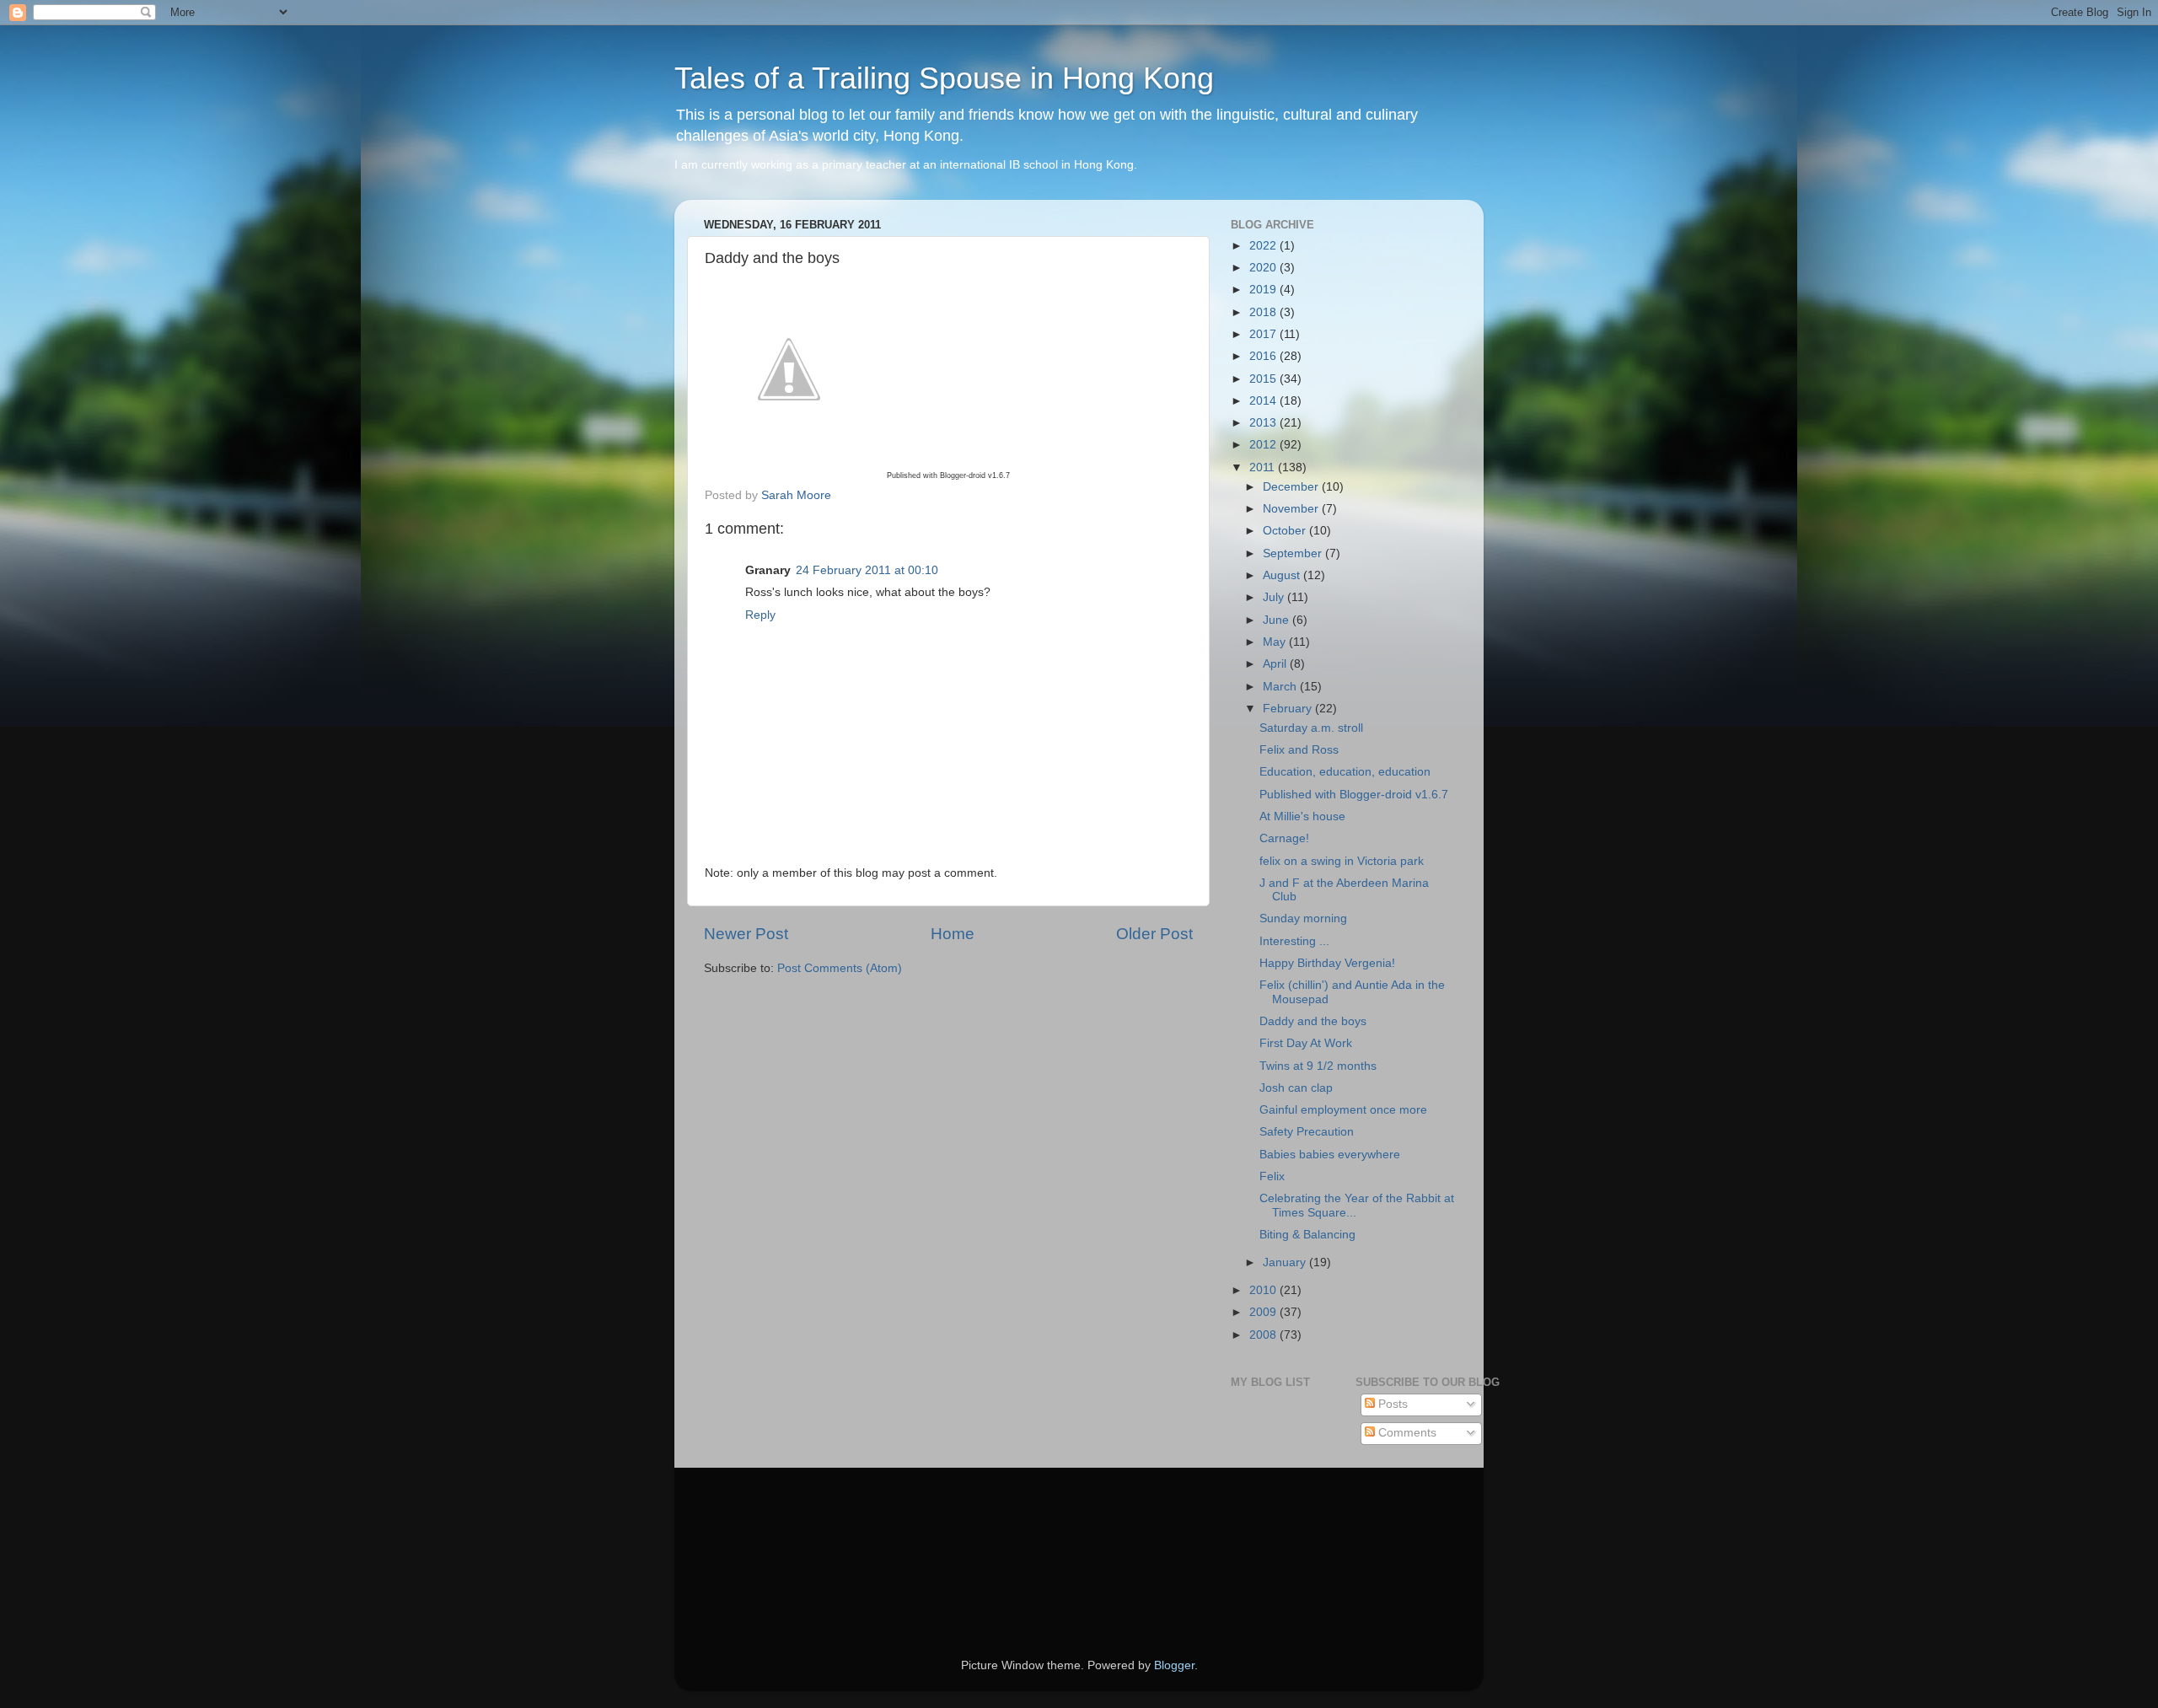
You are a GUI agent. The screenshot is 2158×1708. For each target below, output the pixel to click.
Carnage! (1284, 838)
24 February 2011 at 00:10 (867, 570)
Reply (760, 615)
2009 (1264, 1312)
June (1278, 620)
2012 (1264, 445)
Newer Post (746, 934)
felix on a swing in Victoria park (1342, 861)
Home (953, 934)
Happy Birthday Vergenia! (1327, 963)
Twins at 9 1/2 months (1318, 1066)
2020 (1264, 268)
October (1286, 531)
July (1275, 597)
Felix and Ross (1299, 750)
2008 (1264, 1335)
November (1292, 509)
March (1281, 687)
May (1276, 642)
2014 (1264, 401)
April (1276, 664)
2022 (1264, 246)
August (1283, 575)
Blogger (1174, 1665)
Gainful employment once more (1343, 1110)
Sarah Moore (796, 495)
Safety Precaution (1307, 1132)
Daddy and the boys (1313, 1021)
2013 (1264, 423)
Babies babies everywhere (1330, 1155)
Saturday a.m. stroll (1311, 728)
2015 (1264, 379)
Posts (1391, 1404)
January (1286, 1262)
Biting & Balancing (1307, 1235)
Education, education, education (1345, 772)
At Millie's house (1302, 816)
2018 (1264, 312)
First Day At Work (1306, 1043)
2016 (1264, 356)
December (1292, 487)
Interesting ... (1294, 941)
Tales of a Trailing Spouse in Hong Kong (944, 78)
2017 (1264, 334)
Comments (1406, 1433)
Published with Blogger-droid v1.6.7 (1354, 795)
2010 (1264, 1290)
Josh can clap (1296, 1088)
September (1294, 553)
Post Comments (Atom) (840, 968)
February (1289, 709)
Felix (1272, 1176)
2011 (1264, 467)
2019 (1264, 290)
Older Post (1154, 934)
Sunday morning (1303, 918)
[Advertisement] (780, 1539)
